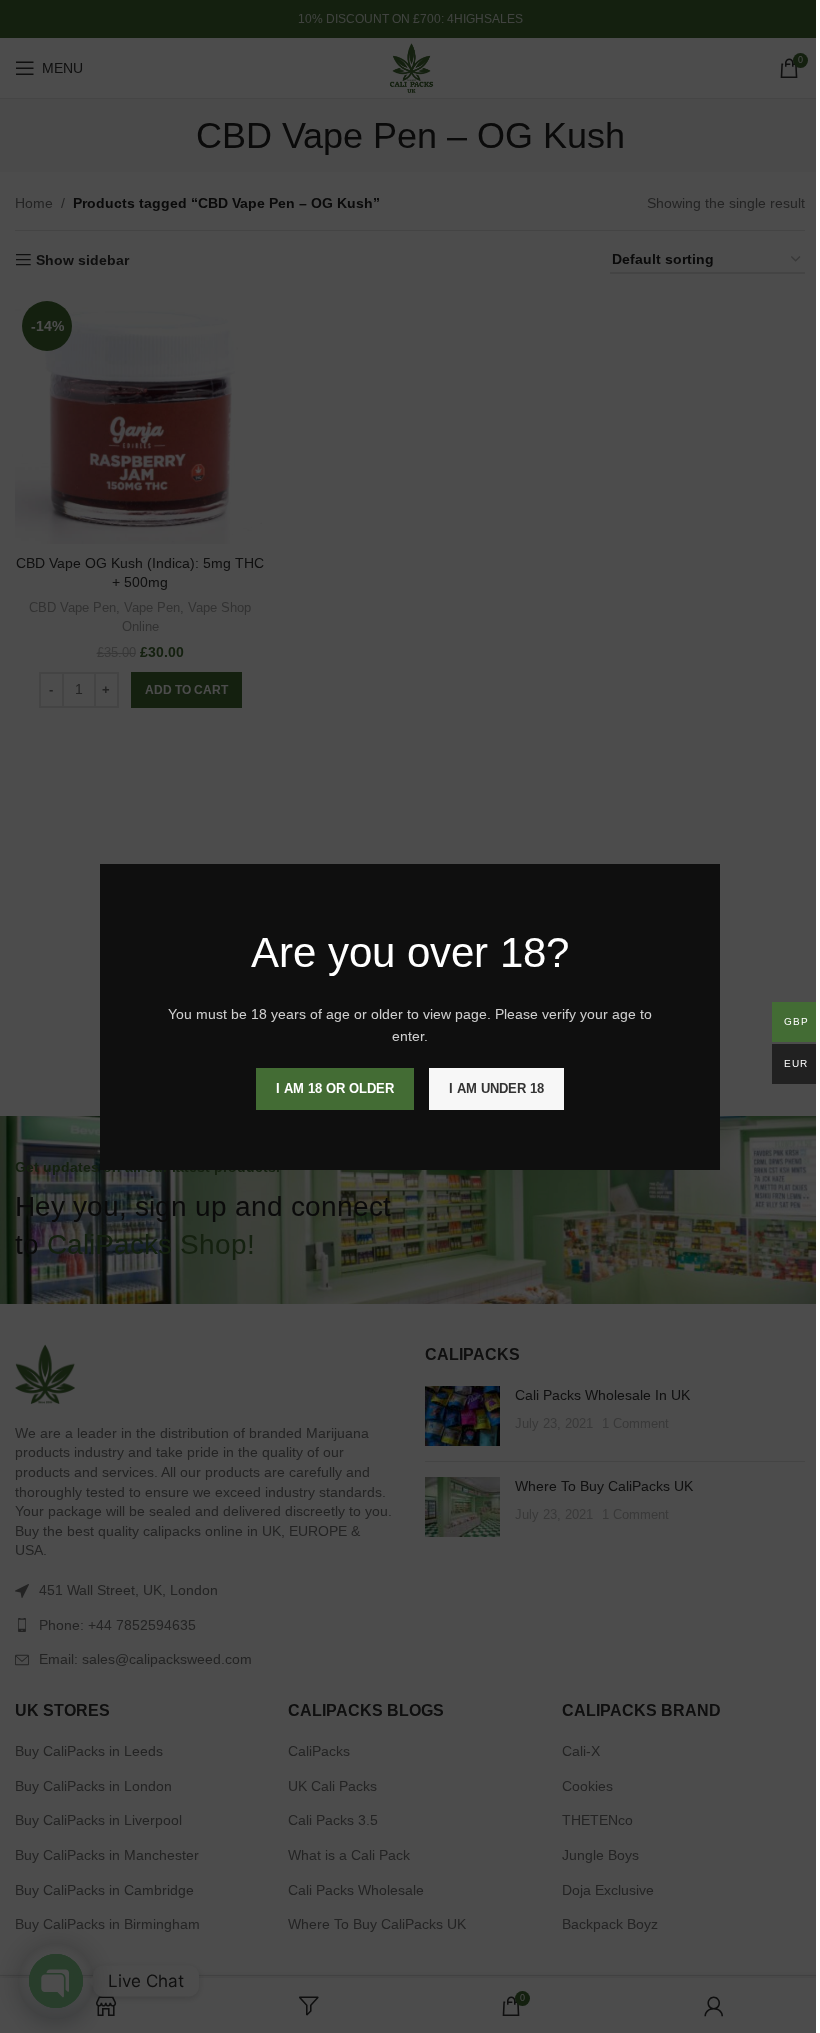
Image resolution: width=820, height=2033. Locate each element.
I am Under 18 (496, 1087)
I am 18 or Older (335, 1087)
